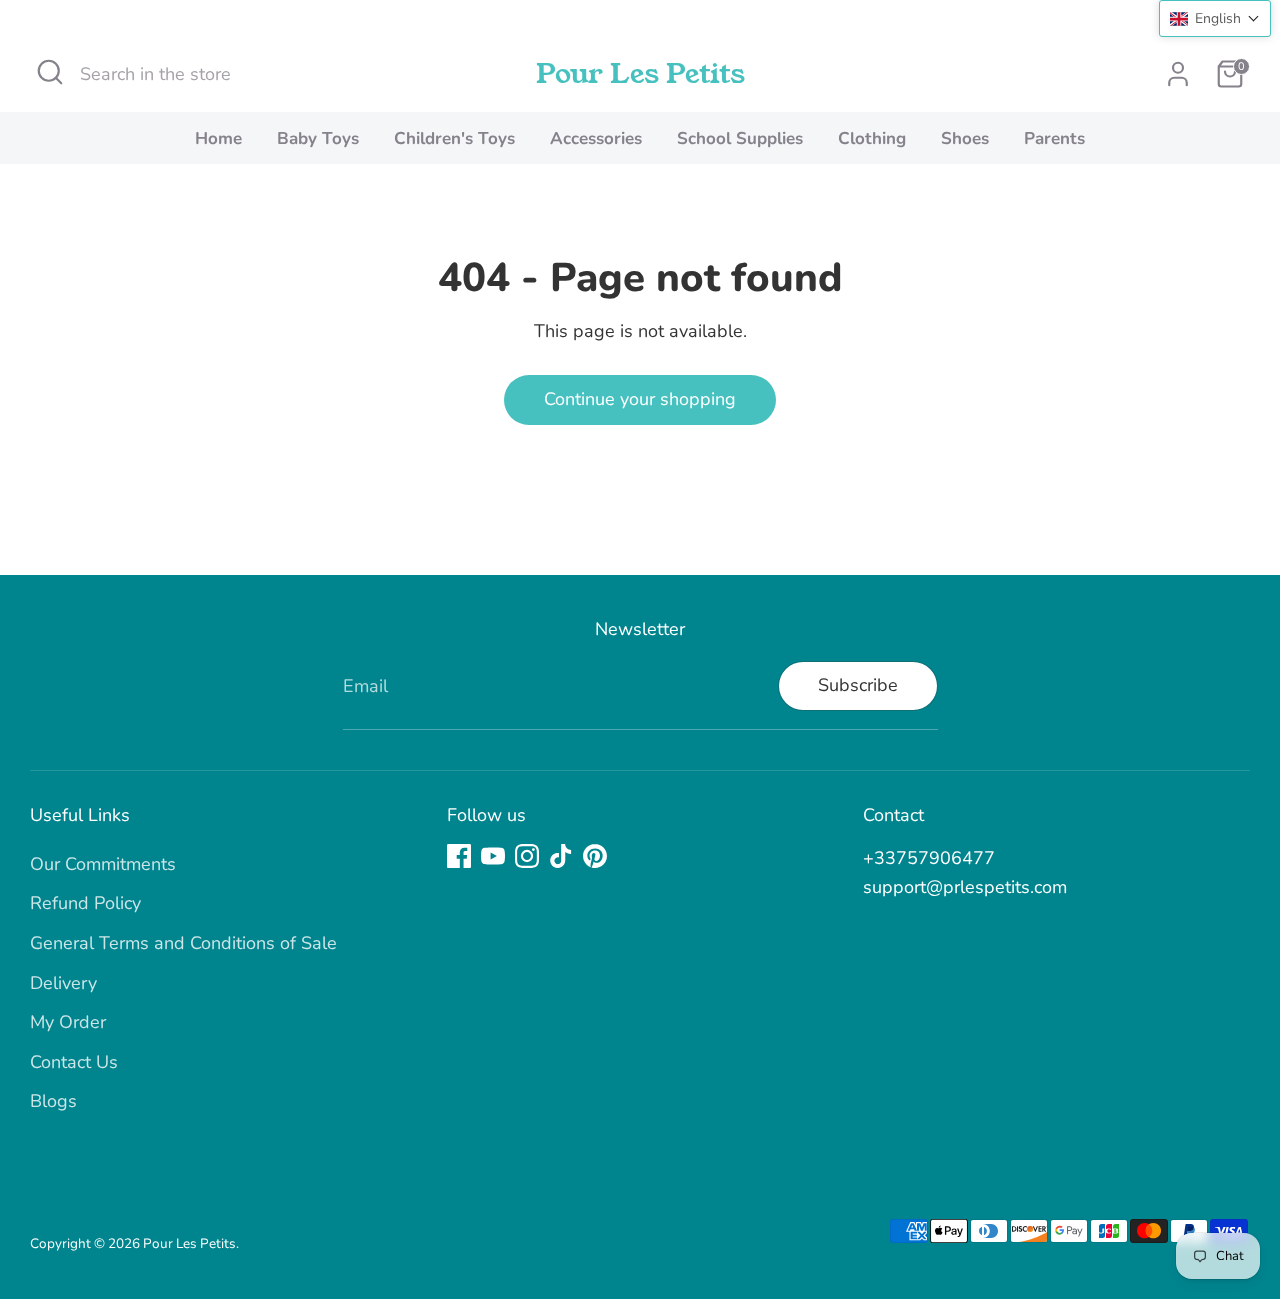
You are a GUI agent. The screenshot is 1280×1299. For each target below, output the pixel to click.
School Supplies (740, 138)
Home (218, 138)
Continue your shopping (640, 399)
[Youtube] (493, 856)
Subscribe (858, 685)
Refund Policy (85, 903)
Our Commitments (103, 864)
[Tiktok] (561, 856)
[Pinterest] (595, 856)
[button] (1215, 18)
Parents (1054, 138)
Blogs (53, 1101)
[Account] (1178, 74)
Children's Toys (454, 138)
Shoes (965, 138)
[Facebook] (459, 856)
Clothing (872, 138)
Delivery (63, 983)
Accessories (596, 138)
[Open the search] (50, 72)
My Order (68, 1022)
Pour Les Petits (640, 74)
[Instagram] (527, 856)
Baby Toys (318, 138)
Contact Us (74, 1062)
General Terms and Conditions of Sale (183, 943)
